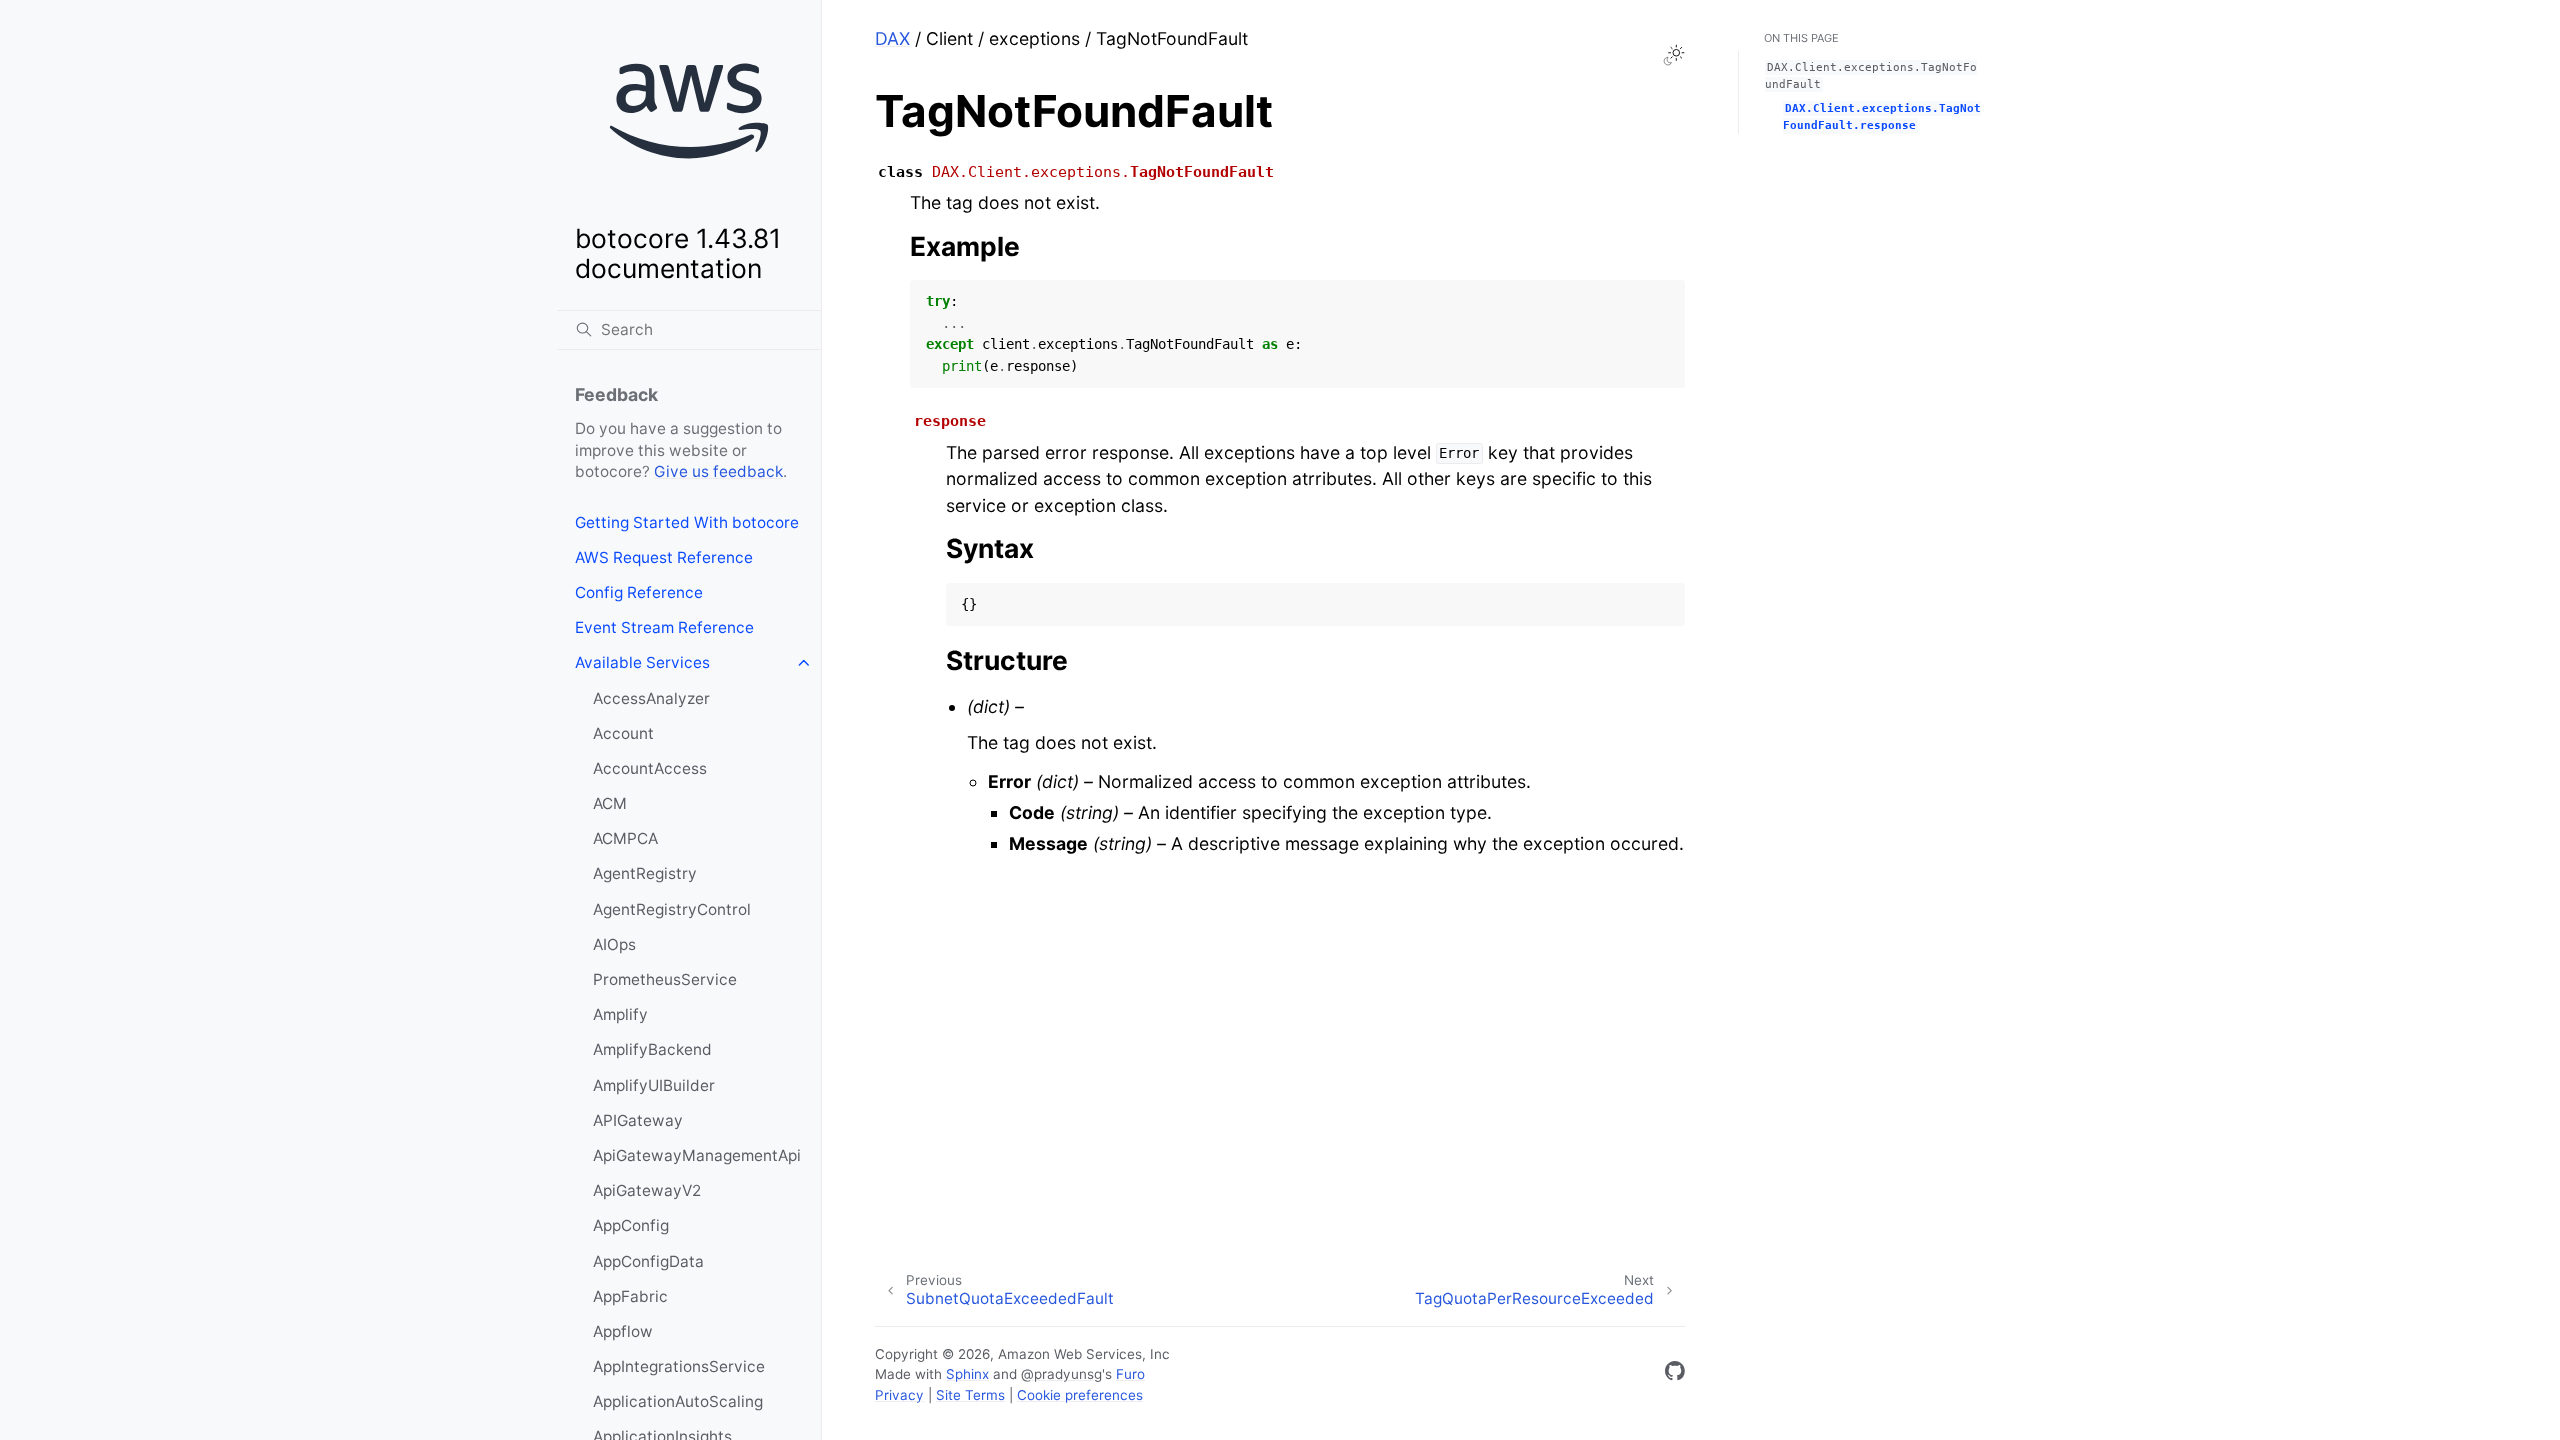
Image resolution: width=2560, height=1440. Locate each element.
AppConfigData (648, 1261)
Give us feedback (718, 471)
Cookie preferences (1080, 1395)
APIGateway (638, 1120)
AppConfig (631, 1225)
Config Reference (639, 592)
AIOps (614, 944)
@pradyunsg (1061, 1374)
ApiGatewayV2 (647, 1190)
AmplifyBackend (652, 1049)
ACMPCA (625, 838)
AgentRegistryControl (672, 909)
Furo (1130, 1374)
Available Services (642, 662)
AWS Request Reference (664, 557)
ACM (610, 803)
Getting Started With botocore (687, 522)
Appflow (623, 1331)
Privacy (899, 1395)
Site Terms (970, 1395)
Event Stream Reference (664, 627)
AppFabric (630, 1296)
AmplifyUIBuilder (654, 1085)
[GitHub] (1675, 1374)
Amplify (620, 1014)
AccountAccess (650, 768)
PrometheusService (665, 979)
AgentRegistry (645, 873)
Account (623, 733)
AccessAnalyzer (651, 698)
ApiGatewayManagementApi (697, 1155)
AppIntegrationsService (679, 1366)
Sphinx (967, 1374)
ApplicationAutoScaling (678, 1401)
